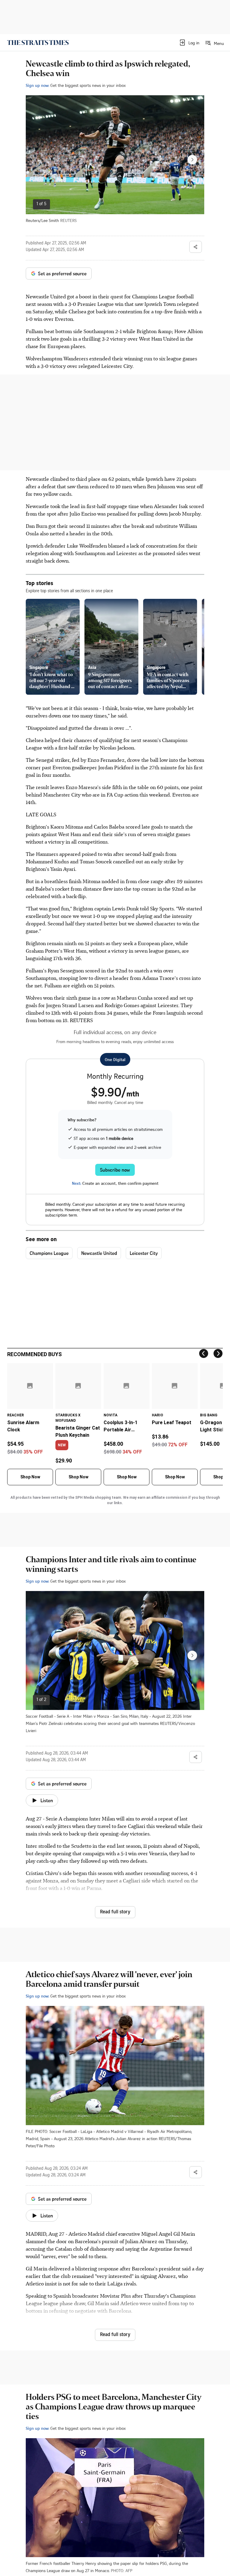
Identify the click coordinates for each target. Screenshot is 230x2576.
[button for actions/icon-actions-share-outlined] (196, 247)
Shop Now (30, 1477)
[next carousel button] (192, 160)
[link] (38, 43)
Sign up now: (37, 85)
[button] (189, 43)
